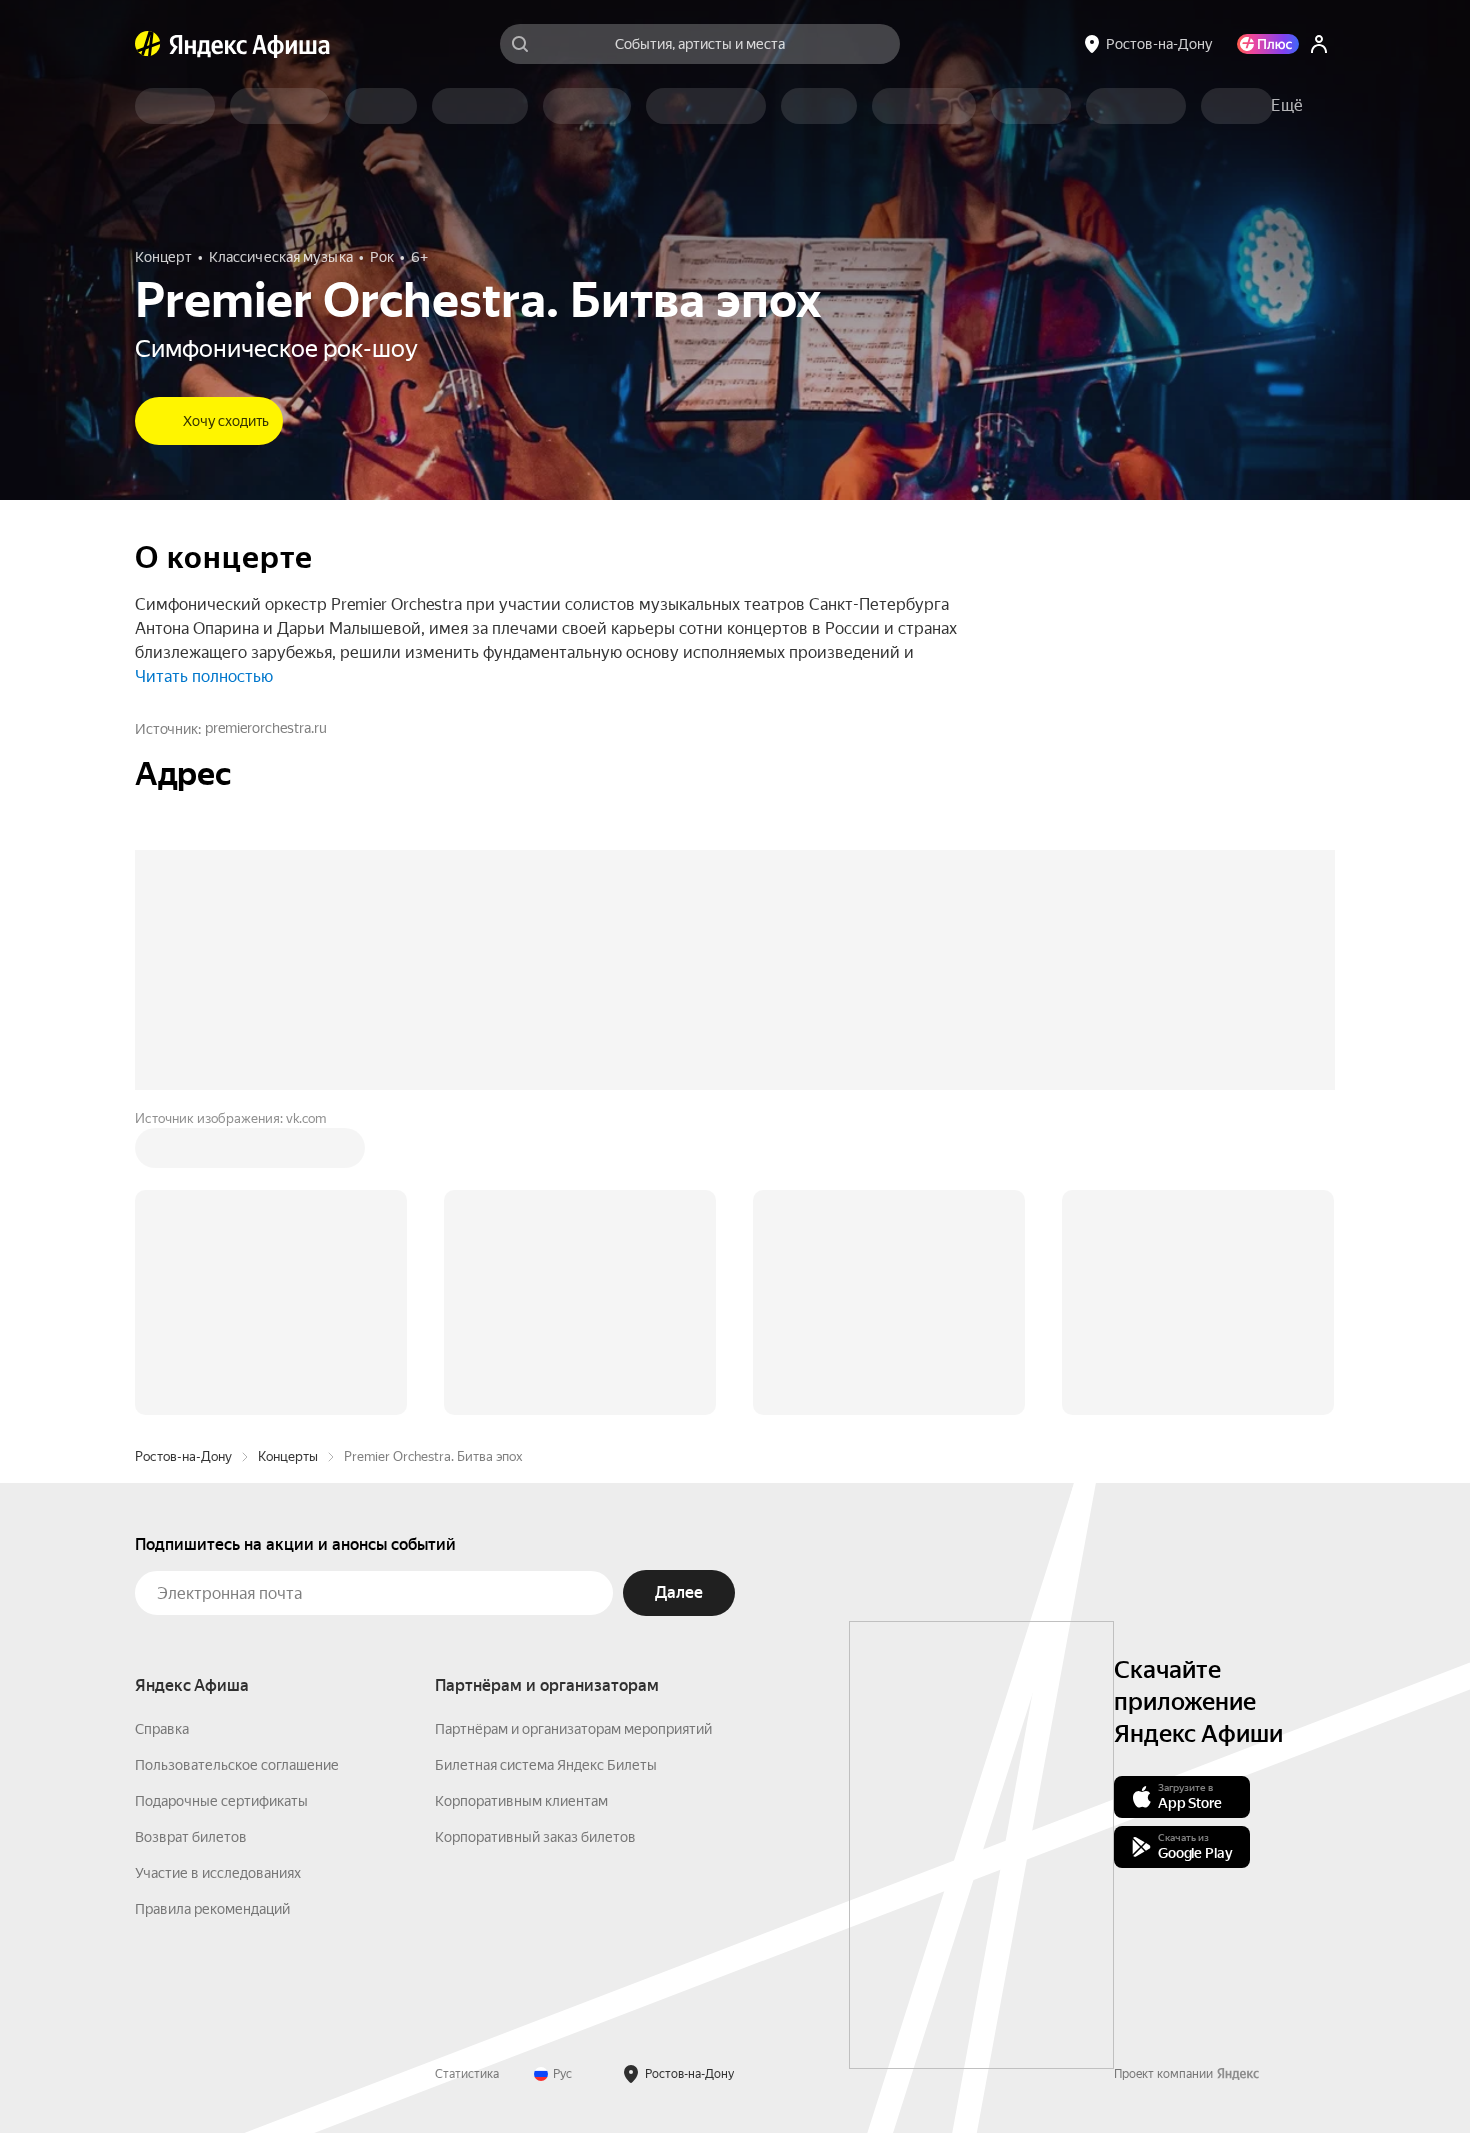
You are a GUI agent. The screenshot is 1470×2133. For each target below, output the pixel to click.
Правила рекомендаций (212, 1909)
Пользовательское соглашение (237, 1765)
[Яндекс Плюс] (1268, 44)
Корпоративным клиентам (521, 1801)
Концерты (288, 1456)
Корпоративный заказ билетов (535, 1837)
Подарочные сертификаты (221, 1801)
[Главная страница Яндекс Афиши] (148, 44)
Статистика (467, 2074)
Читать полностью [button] (204, 676)
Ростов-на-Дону (183, 1456)
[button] (1287, 106)
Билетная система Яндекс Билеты (546, 1765)
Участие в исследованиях (218, 1873)
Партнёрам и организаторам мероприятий (573, 1729)
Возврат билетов (191, 1837)
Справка (162, 1729)
